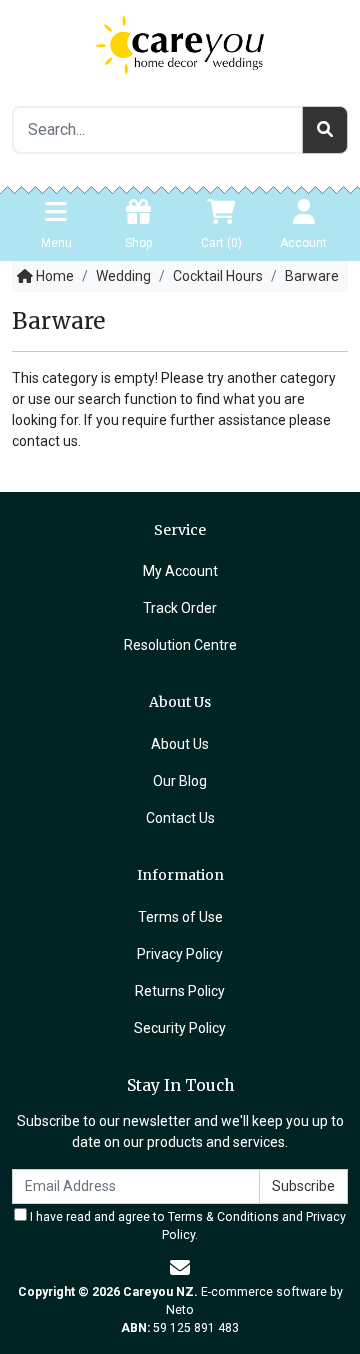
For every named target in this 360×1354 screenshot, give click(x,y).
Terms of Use (180, 917)
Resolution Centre (180, 645)
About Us (180, 744)
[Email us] (180, 1268)
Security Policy (180, 1028)
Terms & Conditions (223, 1217)
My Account (180, 571)
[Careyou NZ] (180, 44)
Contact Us (180, 818)
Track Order (180, 608)
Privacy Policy (180, 954)
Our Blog (180, 781)
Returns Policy (180, 991)
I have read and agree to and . (186, 1226)
